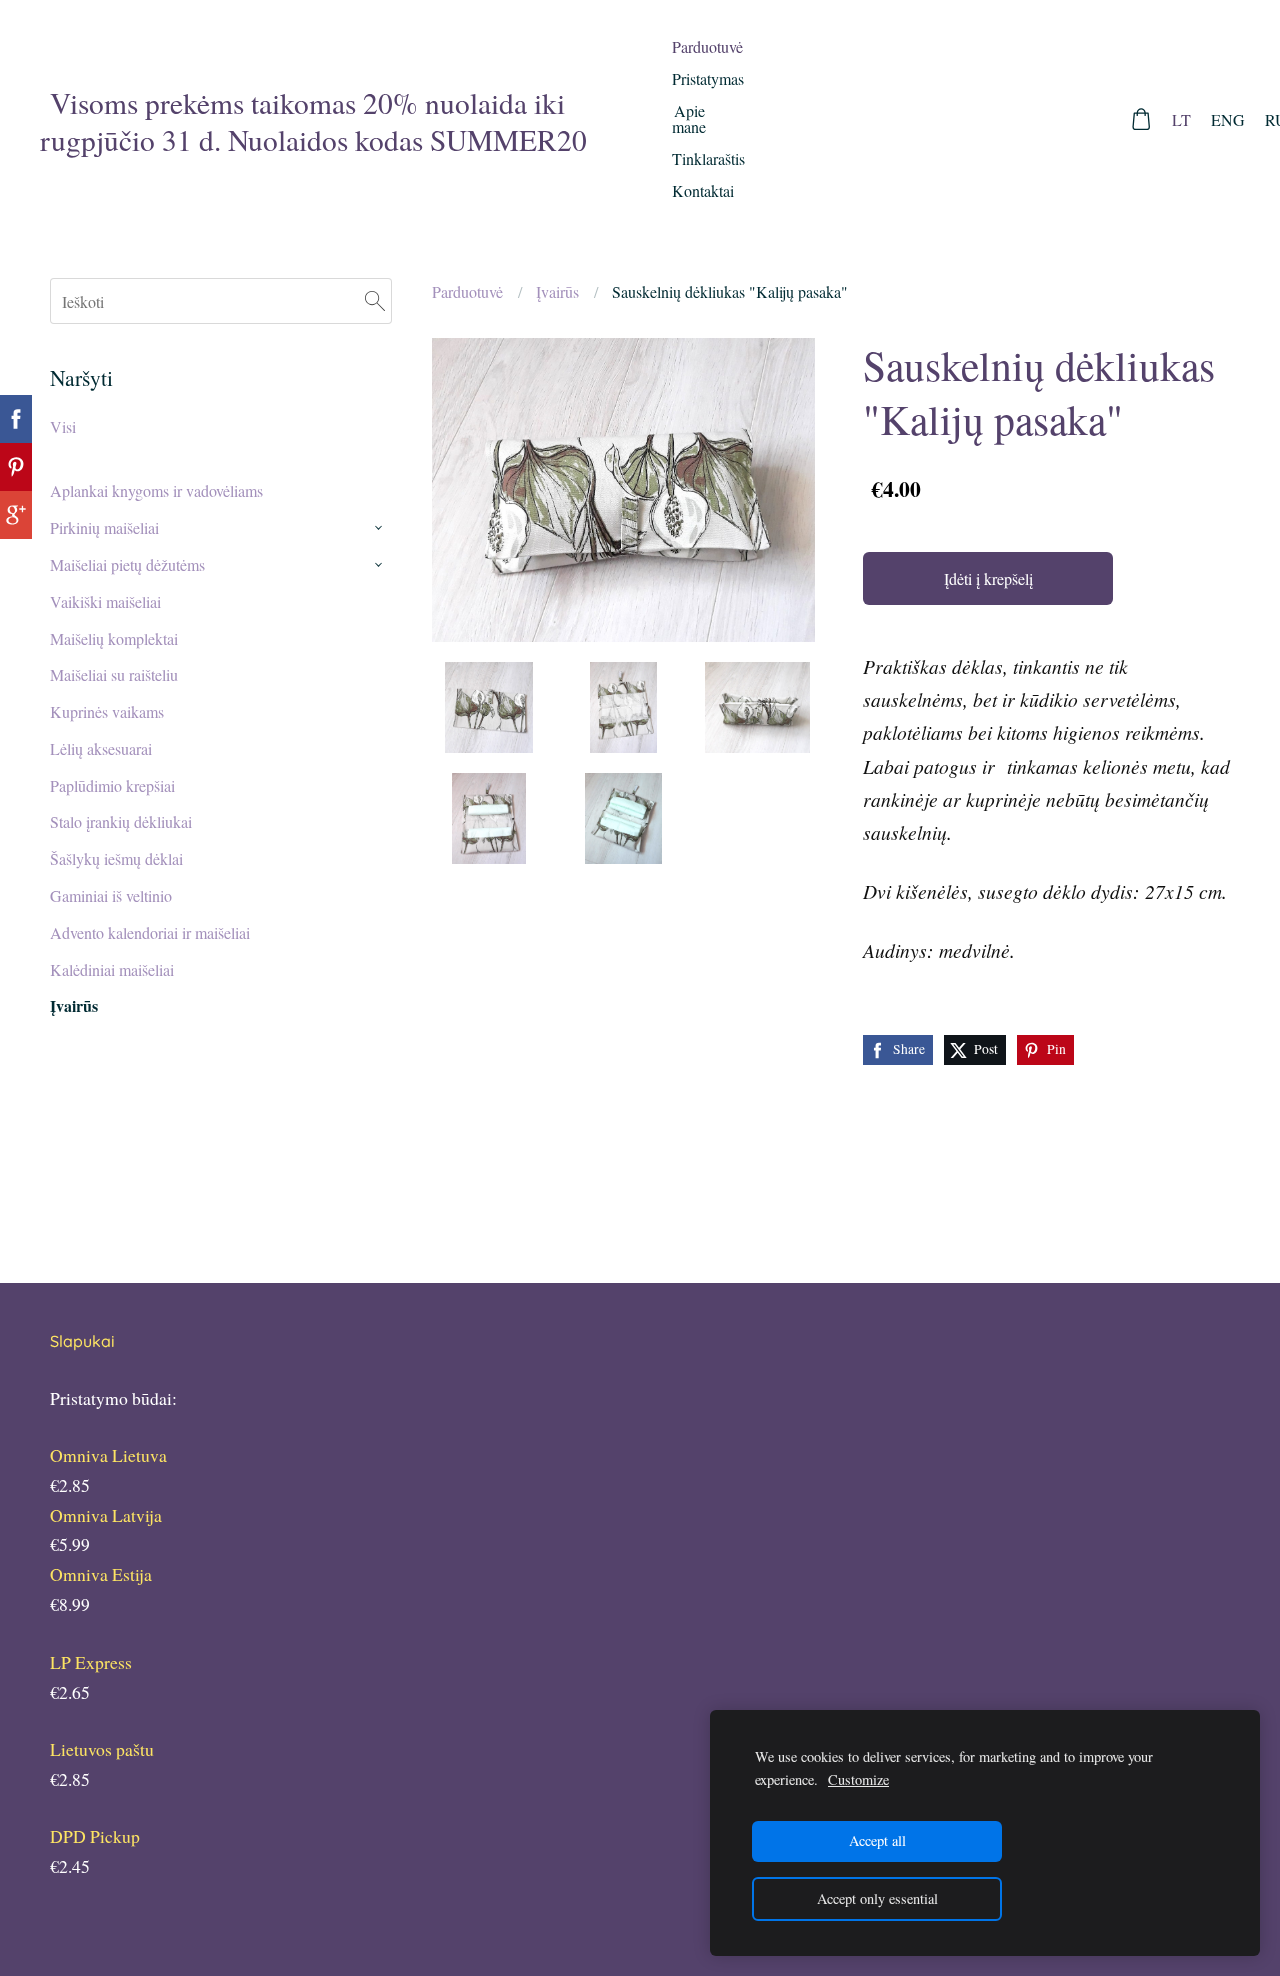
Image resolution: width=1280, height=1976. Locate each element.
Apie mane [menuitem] (689, 118)
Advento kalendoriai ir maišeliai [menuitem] (150, 932)
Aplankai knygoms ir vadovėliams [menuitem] (156, 490)
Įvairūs (557, 291)
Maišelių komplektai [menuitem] (114, 638)
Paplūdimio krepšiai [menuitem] (112, 785)
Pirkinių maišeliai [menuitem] (104, 527)
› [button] (382, 529)
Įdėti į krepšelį (988, 578)
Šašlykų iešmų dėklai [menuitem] (116, 858)
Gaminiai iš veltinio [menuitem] (111, 895)
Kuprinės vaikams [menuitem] (107, 711)
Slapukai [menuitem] (82, 1341)
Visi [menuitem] (63, 426)
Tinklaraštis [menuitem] (708, 158)
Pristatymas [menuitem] (708, 78)
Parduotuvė (467, 291)
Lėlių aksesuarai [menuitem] (101, 748)
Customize (858, 1779)
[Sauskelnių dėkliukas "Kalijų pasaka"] (489, 707)
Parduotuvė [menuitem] (707, 46)
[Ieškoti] (375, 300)
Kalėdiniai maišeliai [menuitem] (112, 969)
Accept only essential (877, 1898)
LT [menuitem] (1181, 119)
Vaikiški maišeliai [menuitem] (105, 601)
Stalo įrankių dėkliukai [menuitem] (121, 821)
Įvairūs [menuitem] (74, 1005)
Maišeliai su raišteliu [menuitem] (114, 674)
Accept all (877, 1840)
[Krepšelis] (1141, 119)
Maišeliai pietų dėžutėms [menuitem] (127, 564)
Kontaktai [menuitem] (703, 190)
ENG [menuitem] (1228, 119)
